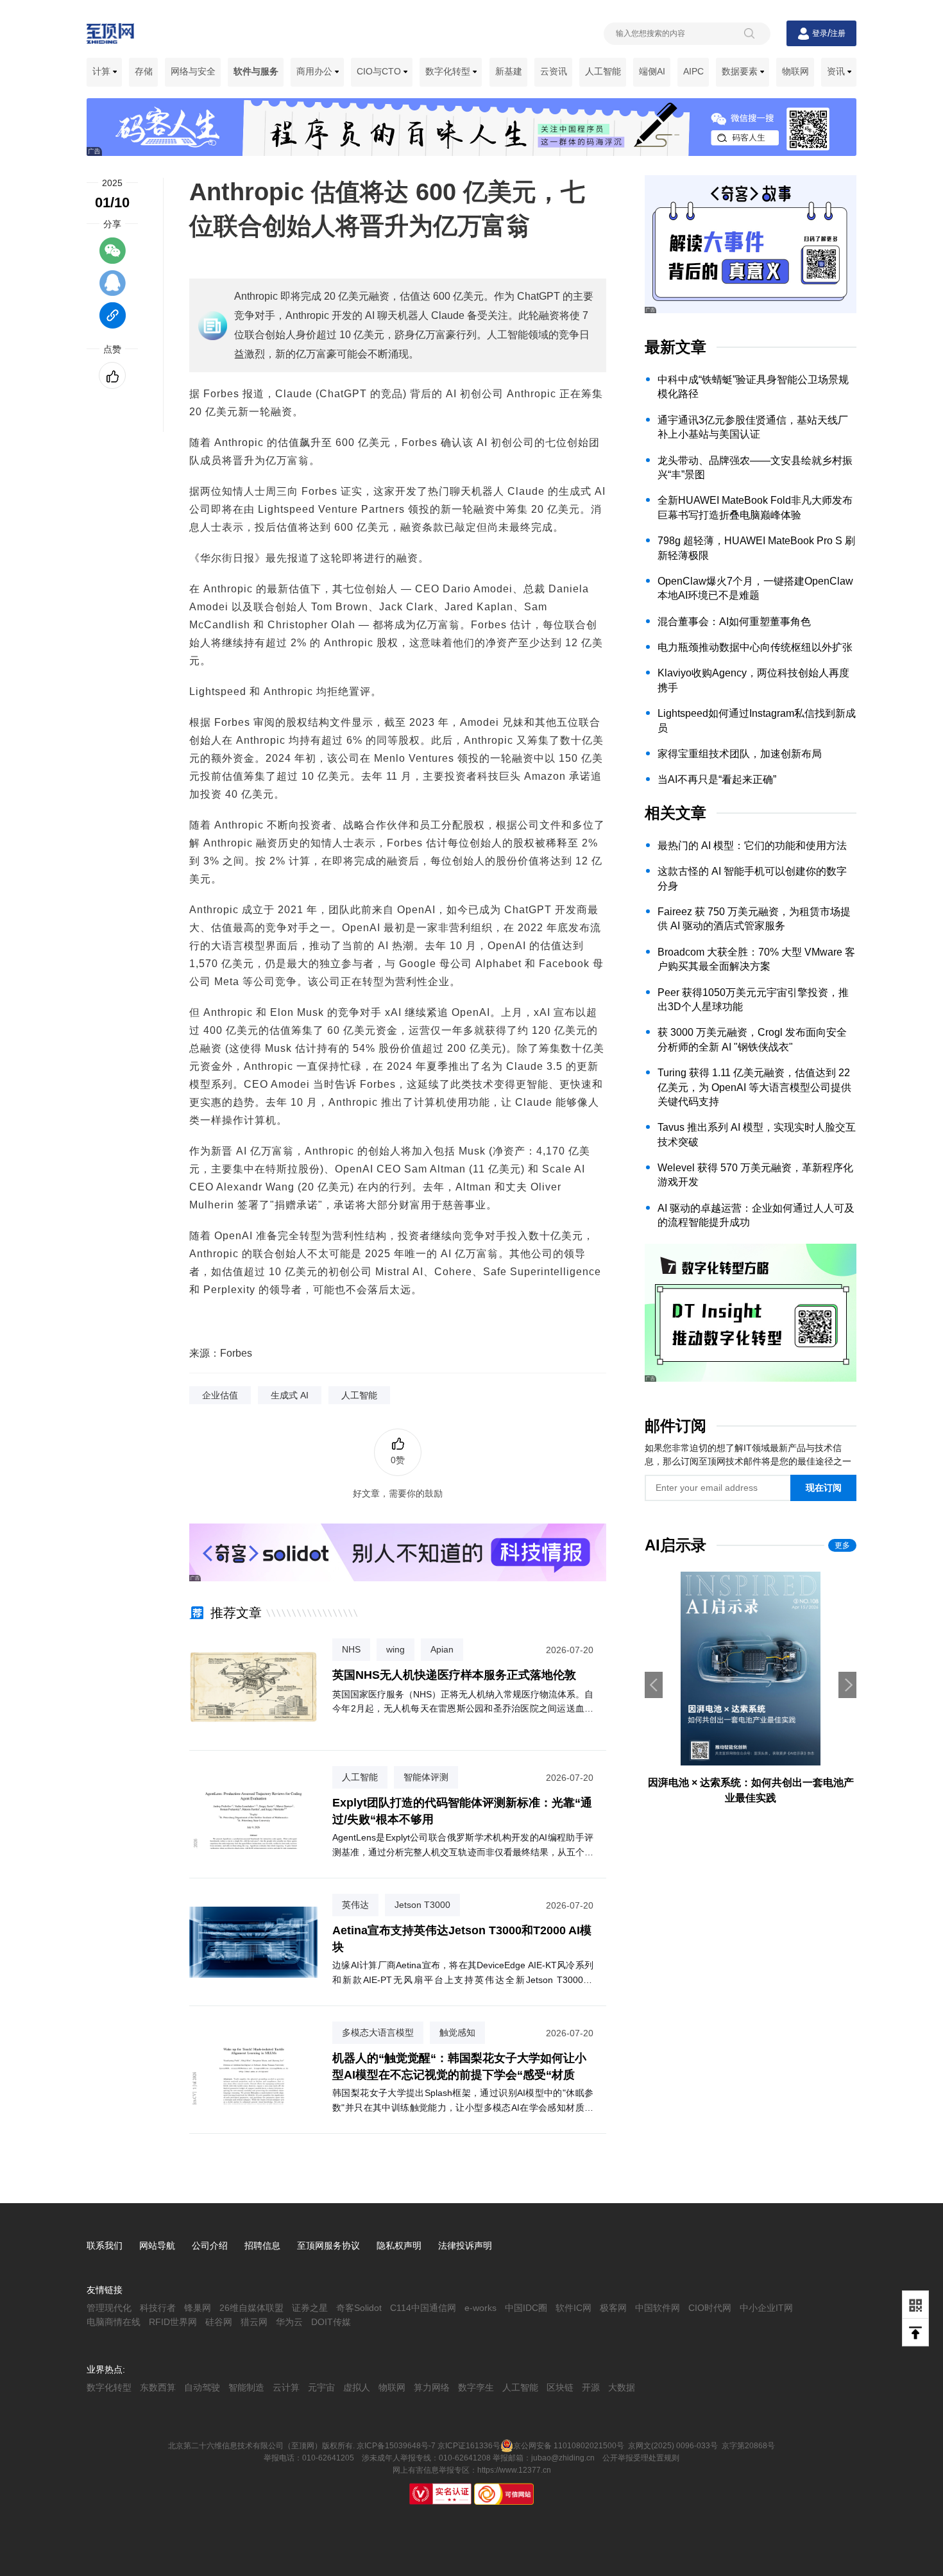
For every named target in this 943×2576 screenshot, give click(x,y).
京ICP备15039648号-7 (396, 2446)
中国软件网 (658, 2308)
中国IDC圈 (526, 2308)
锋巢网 (198, 2308)
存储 (144, 71)
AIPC (693, 71)
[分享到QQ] (113, 289)
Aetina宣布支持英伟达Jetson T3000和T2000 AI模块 (462, 1938)
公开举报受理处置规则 (641, 2458)
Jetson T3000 (422, 1905)
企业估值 (220, 1395)
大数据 (622, 2387)
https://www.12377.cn (514, 2470)
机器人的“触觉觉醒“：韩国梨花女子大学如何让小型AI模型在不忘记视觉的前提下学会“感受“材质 (459, 2066)
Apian (442, 1649)
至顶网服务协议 (328, 2245)
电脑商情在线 (114, 2322)
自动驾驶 (202, 2387)
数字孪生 (476, 2387)
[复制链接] (113, 322)
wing (395, 1649)
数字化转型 (449, 71)
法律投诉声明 (465, 2245)
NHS (351, 1649)
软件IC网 (573, 2308)
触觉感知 (457, 2032)
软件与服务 (256, 71)
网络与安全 (193, 71)
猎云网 (254, 2322)
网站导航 (157, 2245)
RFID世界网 (173, 2322)
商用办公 (316, 71)
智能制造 (246, 2387)
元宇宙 (321, 2387)
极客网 (613, 2308)
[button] (847, 1685)
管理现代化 (109, 2308)
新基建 (509, 71)
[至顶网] (110, 37)
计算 (103, 71)
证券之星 (310, 2308)
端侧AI (652, 71)
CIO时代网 (710, 2308)
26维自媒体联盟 (251, 2308)
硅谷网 (219, 2322)
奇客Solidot (359, 2308)
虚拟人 (357, 2387)
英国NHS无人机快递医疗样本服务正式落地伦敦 (454, 1675)
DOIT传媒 (331, 2322)
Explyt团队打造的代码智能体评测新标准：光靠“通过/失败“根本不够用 (462, 1811)
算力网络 (432, 2387)
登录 (820, 33)
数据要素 (741, 71)
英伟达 (355, 1905)
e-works (480, 2308)
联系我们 (105, 2245)
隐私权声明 (399, 2245)
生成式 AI (290, 1395)
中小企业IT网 (766, 2308)
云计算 (286, 2387)
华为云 (289, 2322)
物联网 (795, 71)
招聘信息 (262, 2245)
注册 (838, 33)
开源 (591, 2387)
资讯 (837, 71)
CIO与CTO (380, 71)
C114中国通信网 (423, 2308)
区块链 (560, 2387)
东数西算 (158, 2387)
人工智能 (603, 71)
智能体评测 (426, 1777)
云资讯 (554, 71)
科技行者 (158, 2308)
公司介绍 (210, 2245)
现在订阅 (824, 1488)
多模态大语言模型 (378, 2032)
